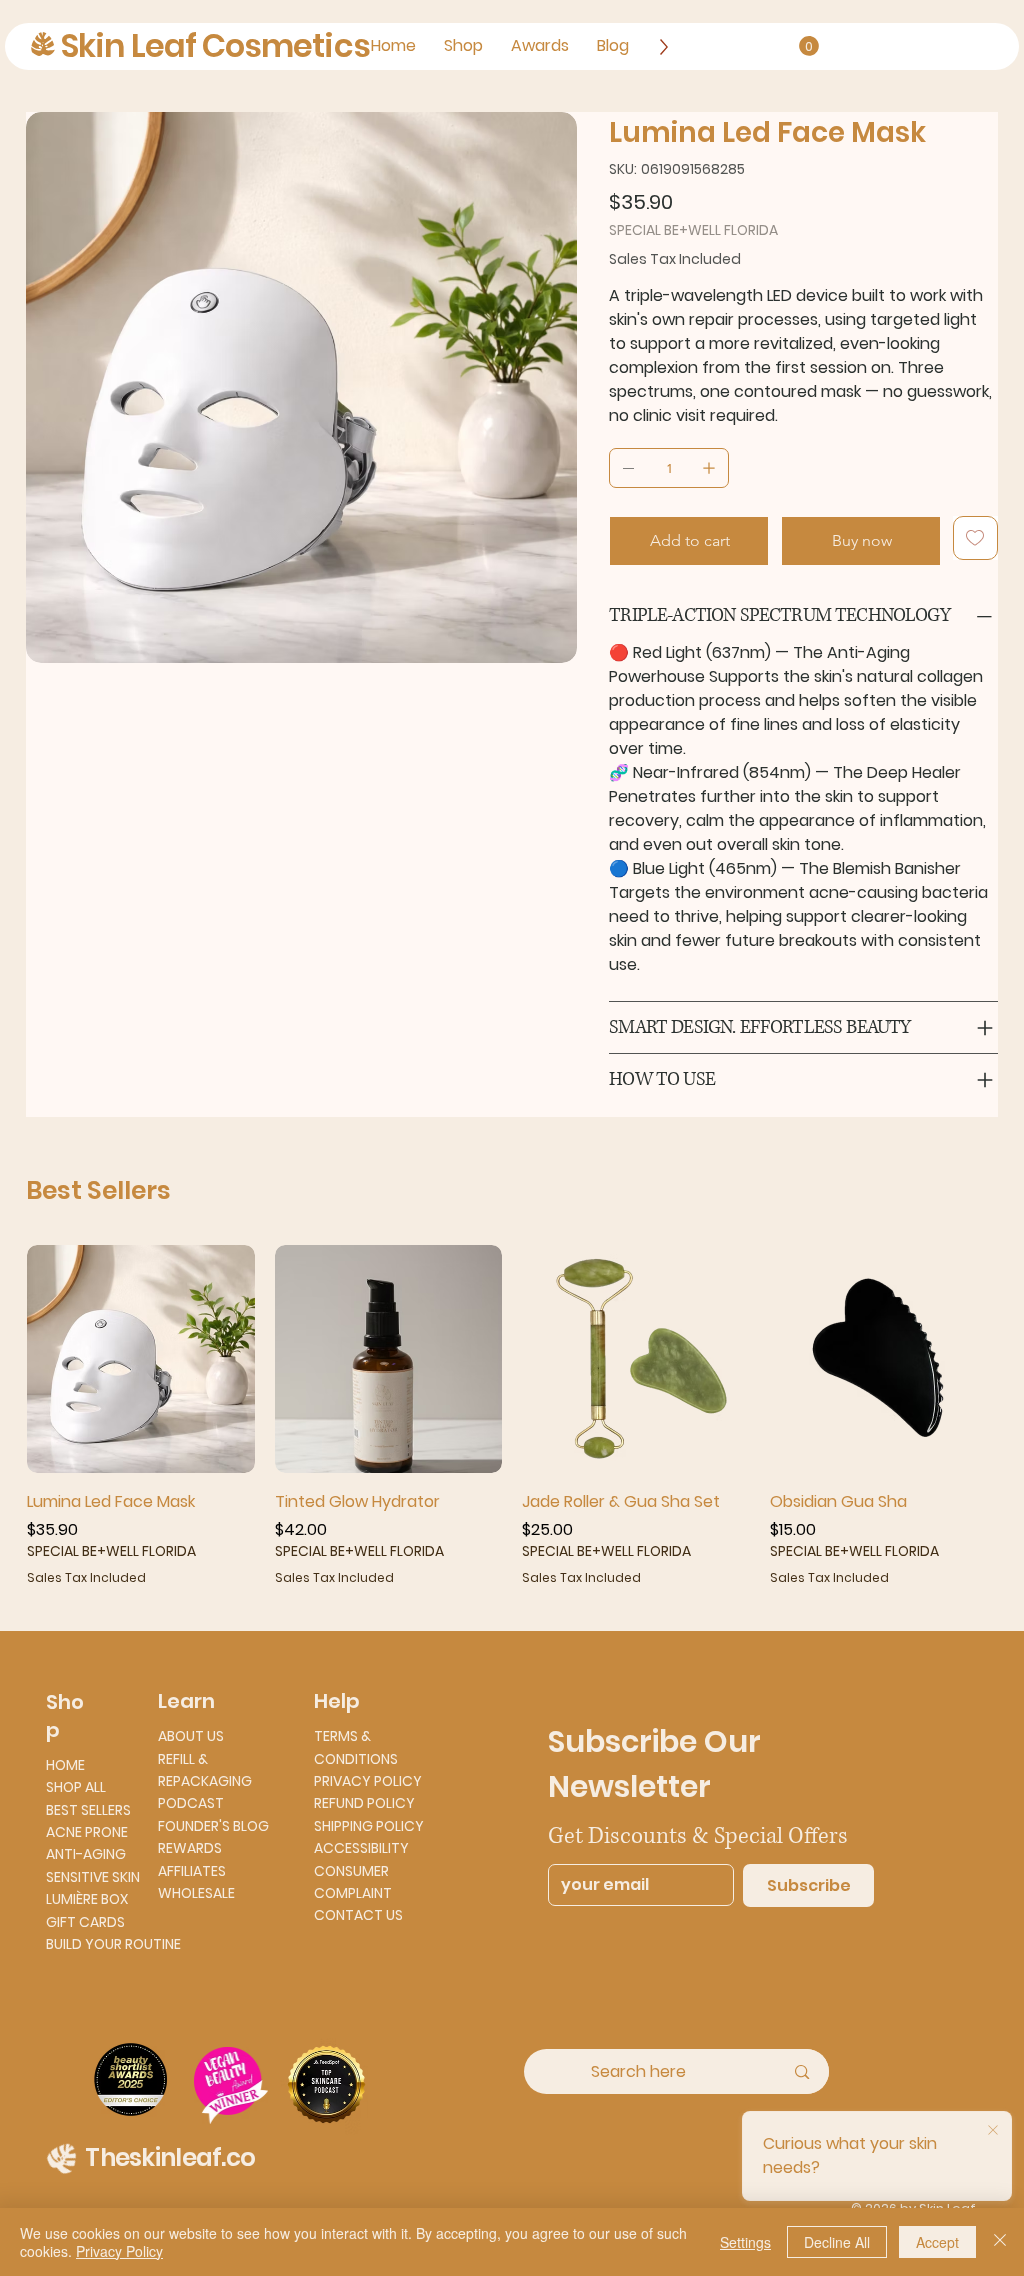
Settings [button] (745, 2242)
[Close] (1000, 2242)
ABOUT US (191, 1736)
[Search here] (802, 2071)
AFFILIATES (192, 1871)
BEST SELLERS (88, 1810)
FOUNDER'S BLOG (213, 1826)
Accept (937, 2242)
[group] (512, 1415)
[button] (809, 46)
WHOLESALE (196, 1893)
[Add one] (709, 468)
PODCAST (191, 1803)
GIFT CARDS (85, 1922)
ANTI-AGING (86, 1854)
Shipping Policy (369, 1826)
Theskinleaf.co (170, 2157)
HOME (65, 1765)
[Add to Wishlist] (975, 538)
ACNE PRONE (87, 1832)
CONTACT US (358, 1915)
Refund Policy (364, 1803)
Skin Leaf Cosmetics (215, 45)
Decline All (837, 2242)
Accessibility (361, 1848)
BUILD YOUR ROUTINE (113, 1944)
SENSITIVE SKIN (93, 1877)
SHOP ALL (76, 1787)
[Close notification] (993, 2131)
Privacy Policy (368, 1781)
